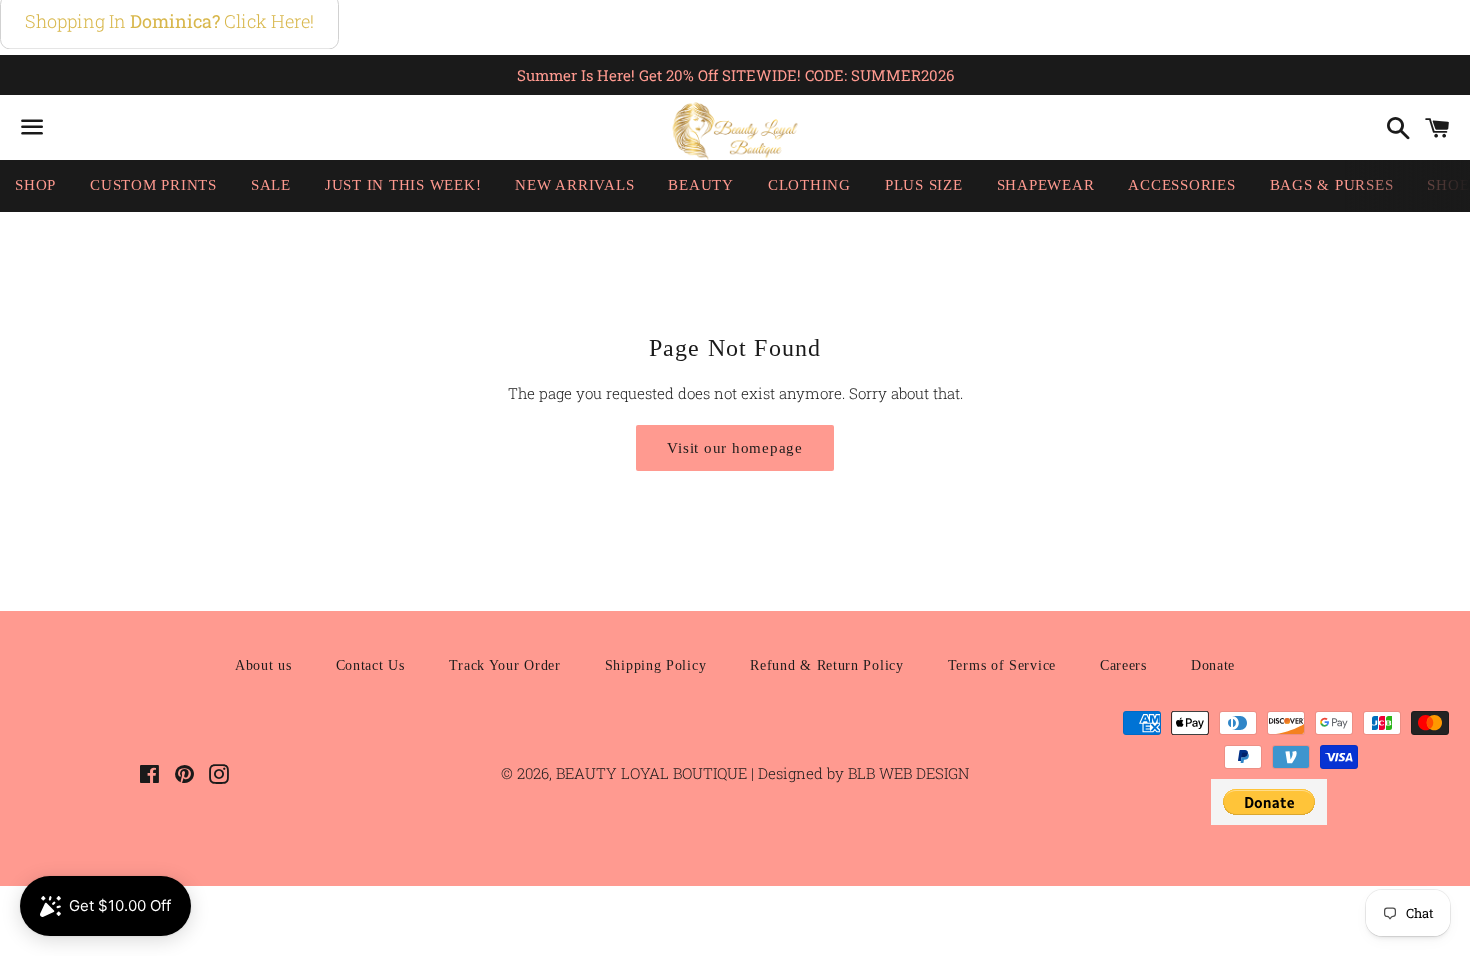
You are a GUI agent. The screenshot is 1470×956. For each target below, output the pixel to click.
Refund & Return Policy (826, 665)
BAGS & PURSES (1332, 185)
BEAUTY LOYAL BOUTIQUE (653, 773)
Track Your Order (505, 665)
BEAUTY (701, 185)
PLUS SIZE (924, 185)
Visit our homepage (735, 448)
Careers (1123, 665)
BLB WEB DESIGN (906, 773)
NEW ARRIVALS (574, 185)
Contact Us (370, 665)
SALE (271, 185)
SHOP (35, 185)
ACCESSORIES (1181, 185)
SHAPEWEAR (1046, 185)
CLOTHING (809, 185)
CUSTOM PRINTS (153, 185)
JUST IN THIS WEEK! (403, 185)
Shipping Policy (656, 665)
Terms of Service (1002, 665)
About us (263, 665)
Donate (1213, 665)
